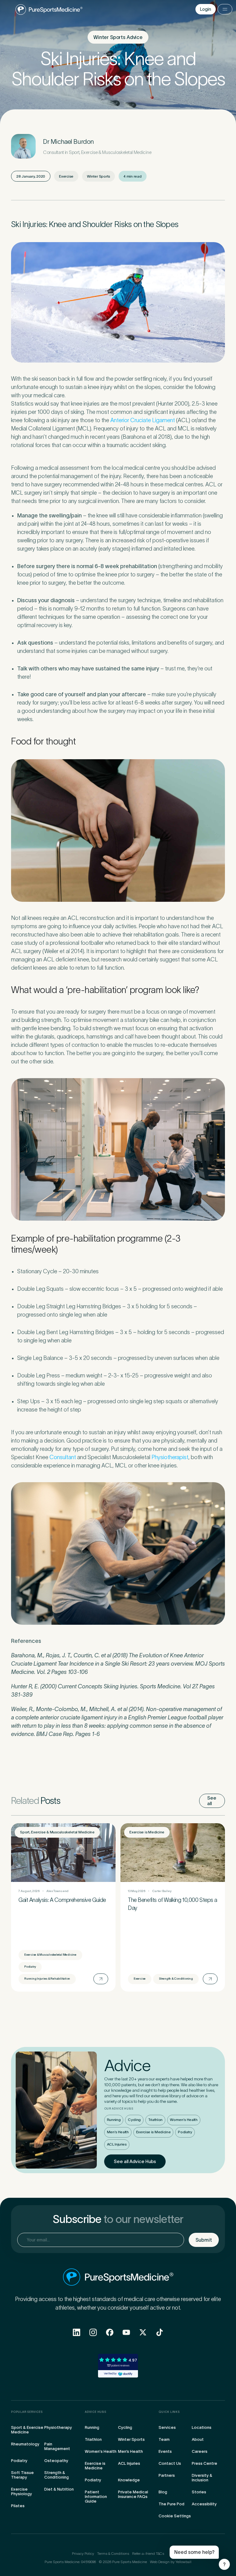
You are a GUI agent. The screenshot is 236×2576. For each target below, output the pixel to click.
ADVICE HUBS (96, 2412)
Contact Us (170, 2463)
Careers (200, 2451)
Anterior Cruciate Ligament (143, 420)
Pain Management (57, 2446)
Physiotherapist (170, 1457)
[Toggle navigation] (225, 9)
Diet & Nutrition (59, 2489)
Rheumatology (25, 2444)
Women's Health (184, 2120)
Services (167, 2427)
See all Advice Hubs (135, 2161)
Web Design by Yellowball (171, 2562)
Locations (202, 2427)
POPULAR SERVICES (27, 2412)
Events (165, 2451)
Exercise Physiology (22, 2492)
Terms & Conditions (113, 2553)
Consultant (63, 1457)
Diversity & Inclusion (202, 2478)
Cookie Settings (175, 2516)
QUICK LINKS (169, 2412)
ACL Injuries (117, 2144)
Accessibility (204, 2504)
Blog (163, 2492)
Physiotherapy (58, 2427)
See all (212, 1801)
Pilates (18, 2506)
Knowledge (129, 2480)
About (198, 2439)
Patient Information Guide (96, 2497)
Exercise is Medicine (153, 2132)
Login (206, 9)
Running (114, 2120)
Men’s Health (130, 2451)
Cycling (134, 2120)
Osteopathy (56, 2461)
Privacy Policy (83, 2553)
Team (164, 2439)
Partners (167, 2475)
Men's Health (118, 2132)
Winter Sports (131, 2439)
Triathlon (155, 2120)
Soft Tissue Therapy (22, 2475)
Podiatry (185, 2132)
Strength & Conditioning (57, 2475)
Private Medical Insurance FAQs (133, 2494)
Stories (199, 2492)
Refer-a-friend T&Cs (148, 2553)
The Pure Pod (171, 2504)
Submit (204, 2240)
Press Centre (205, 2463)
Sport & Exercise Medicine (27, 2430)
